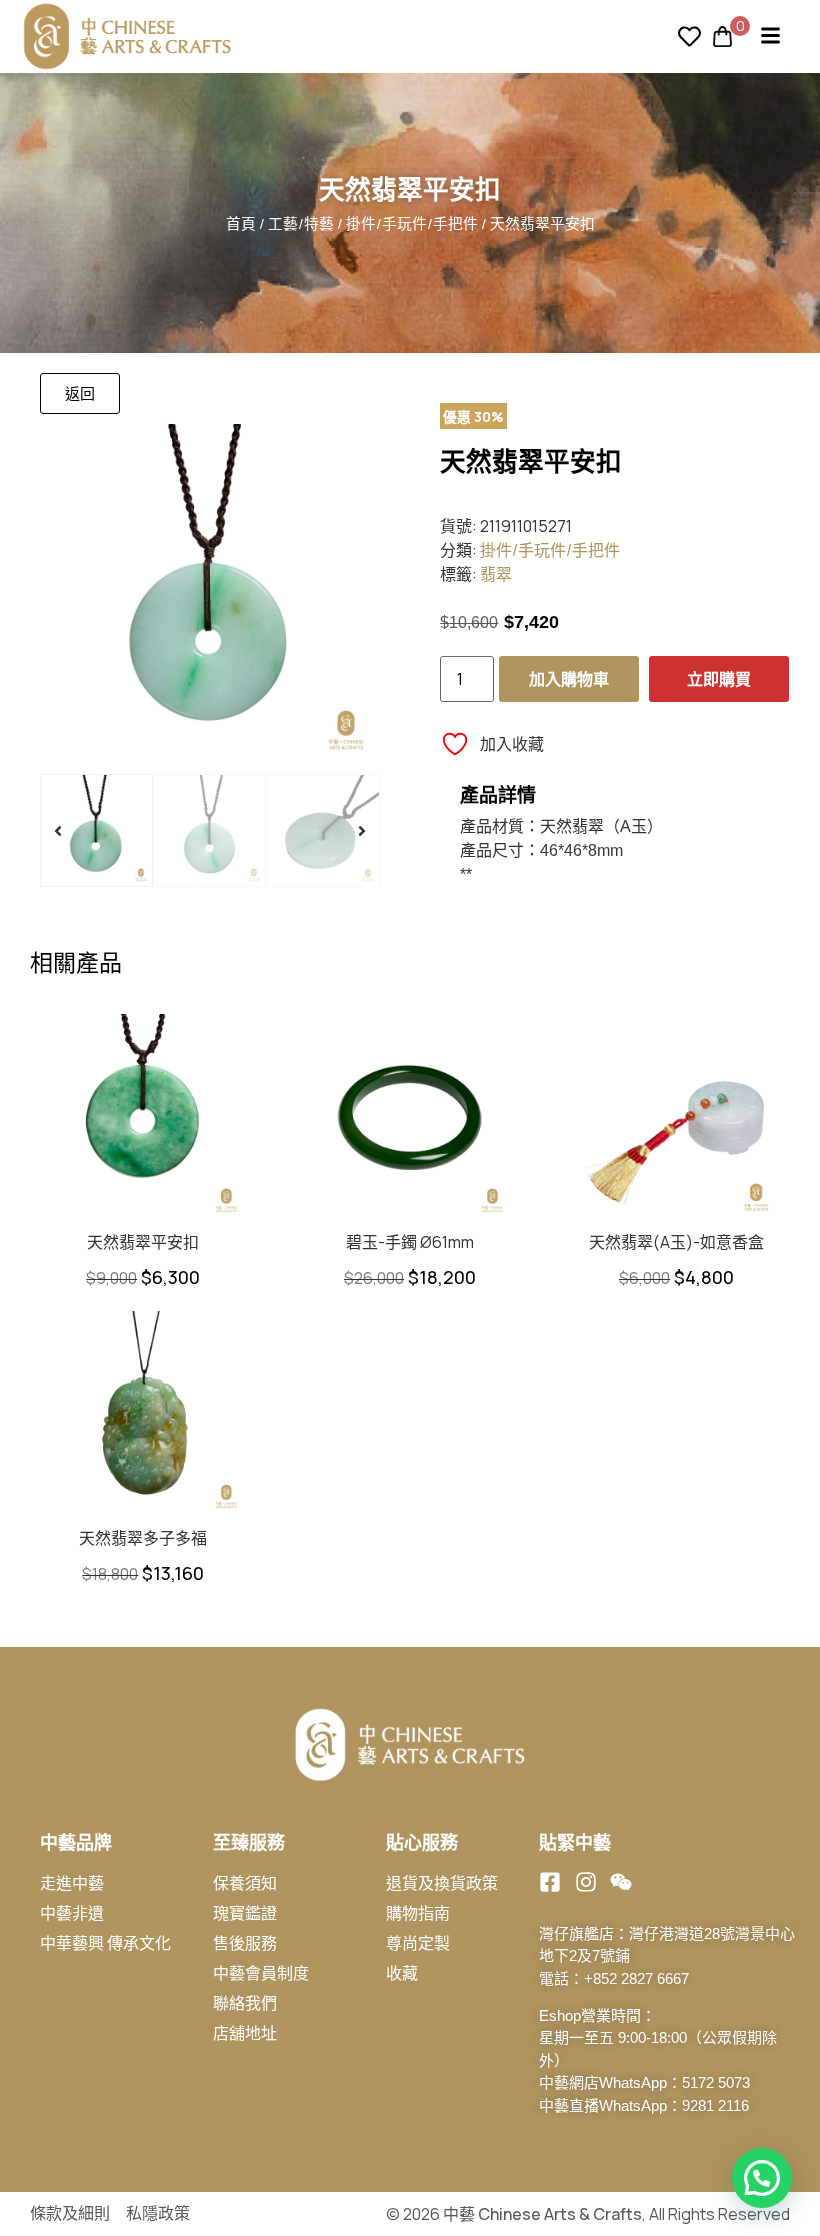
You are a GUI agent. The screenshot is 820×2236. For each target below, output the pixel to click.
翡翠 (496, 574)
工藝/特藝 (301, 223)
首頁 (241, 223)
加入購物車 (569, 679)
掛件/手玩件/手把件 (412, 223)
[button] (58, 831)
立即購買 (719, 679)
